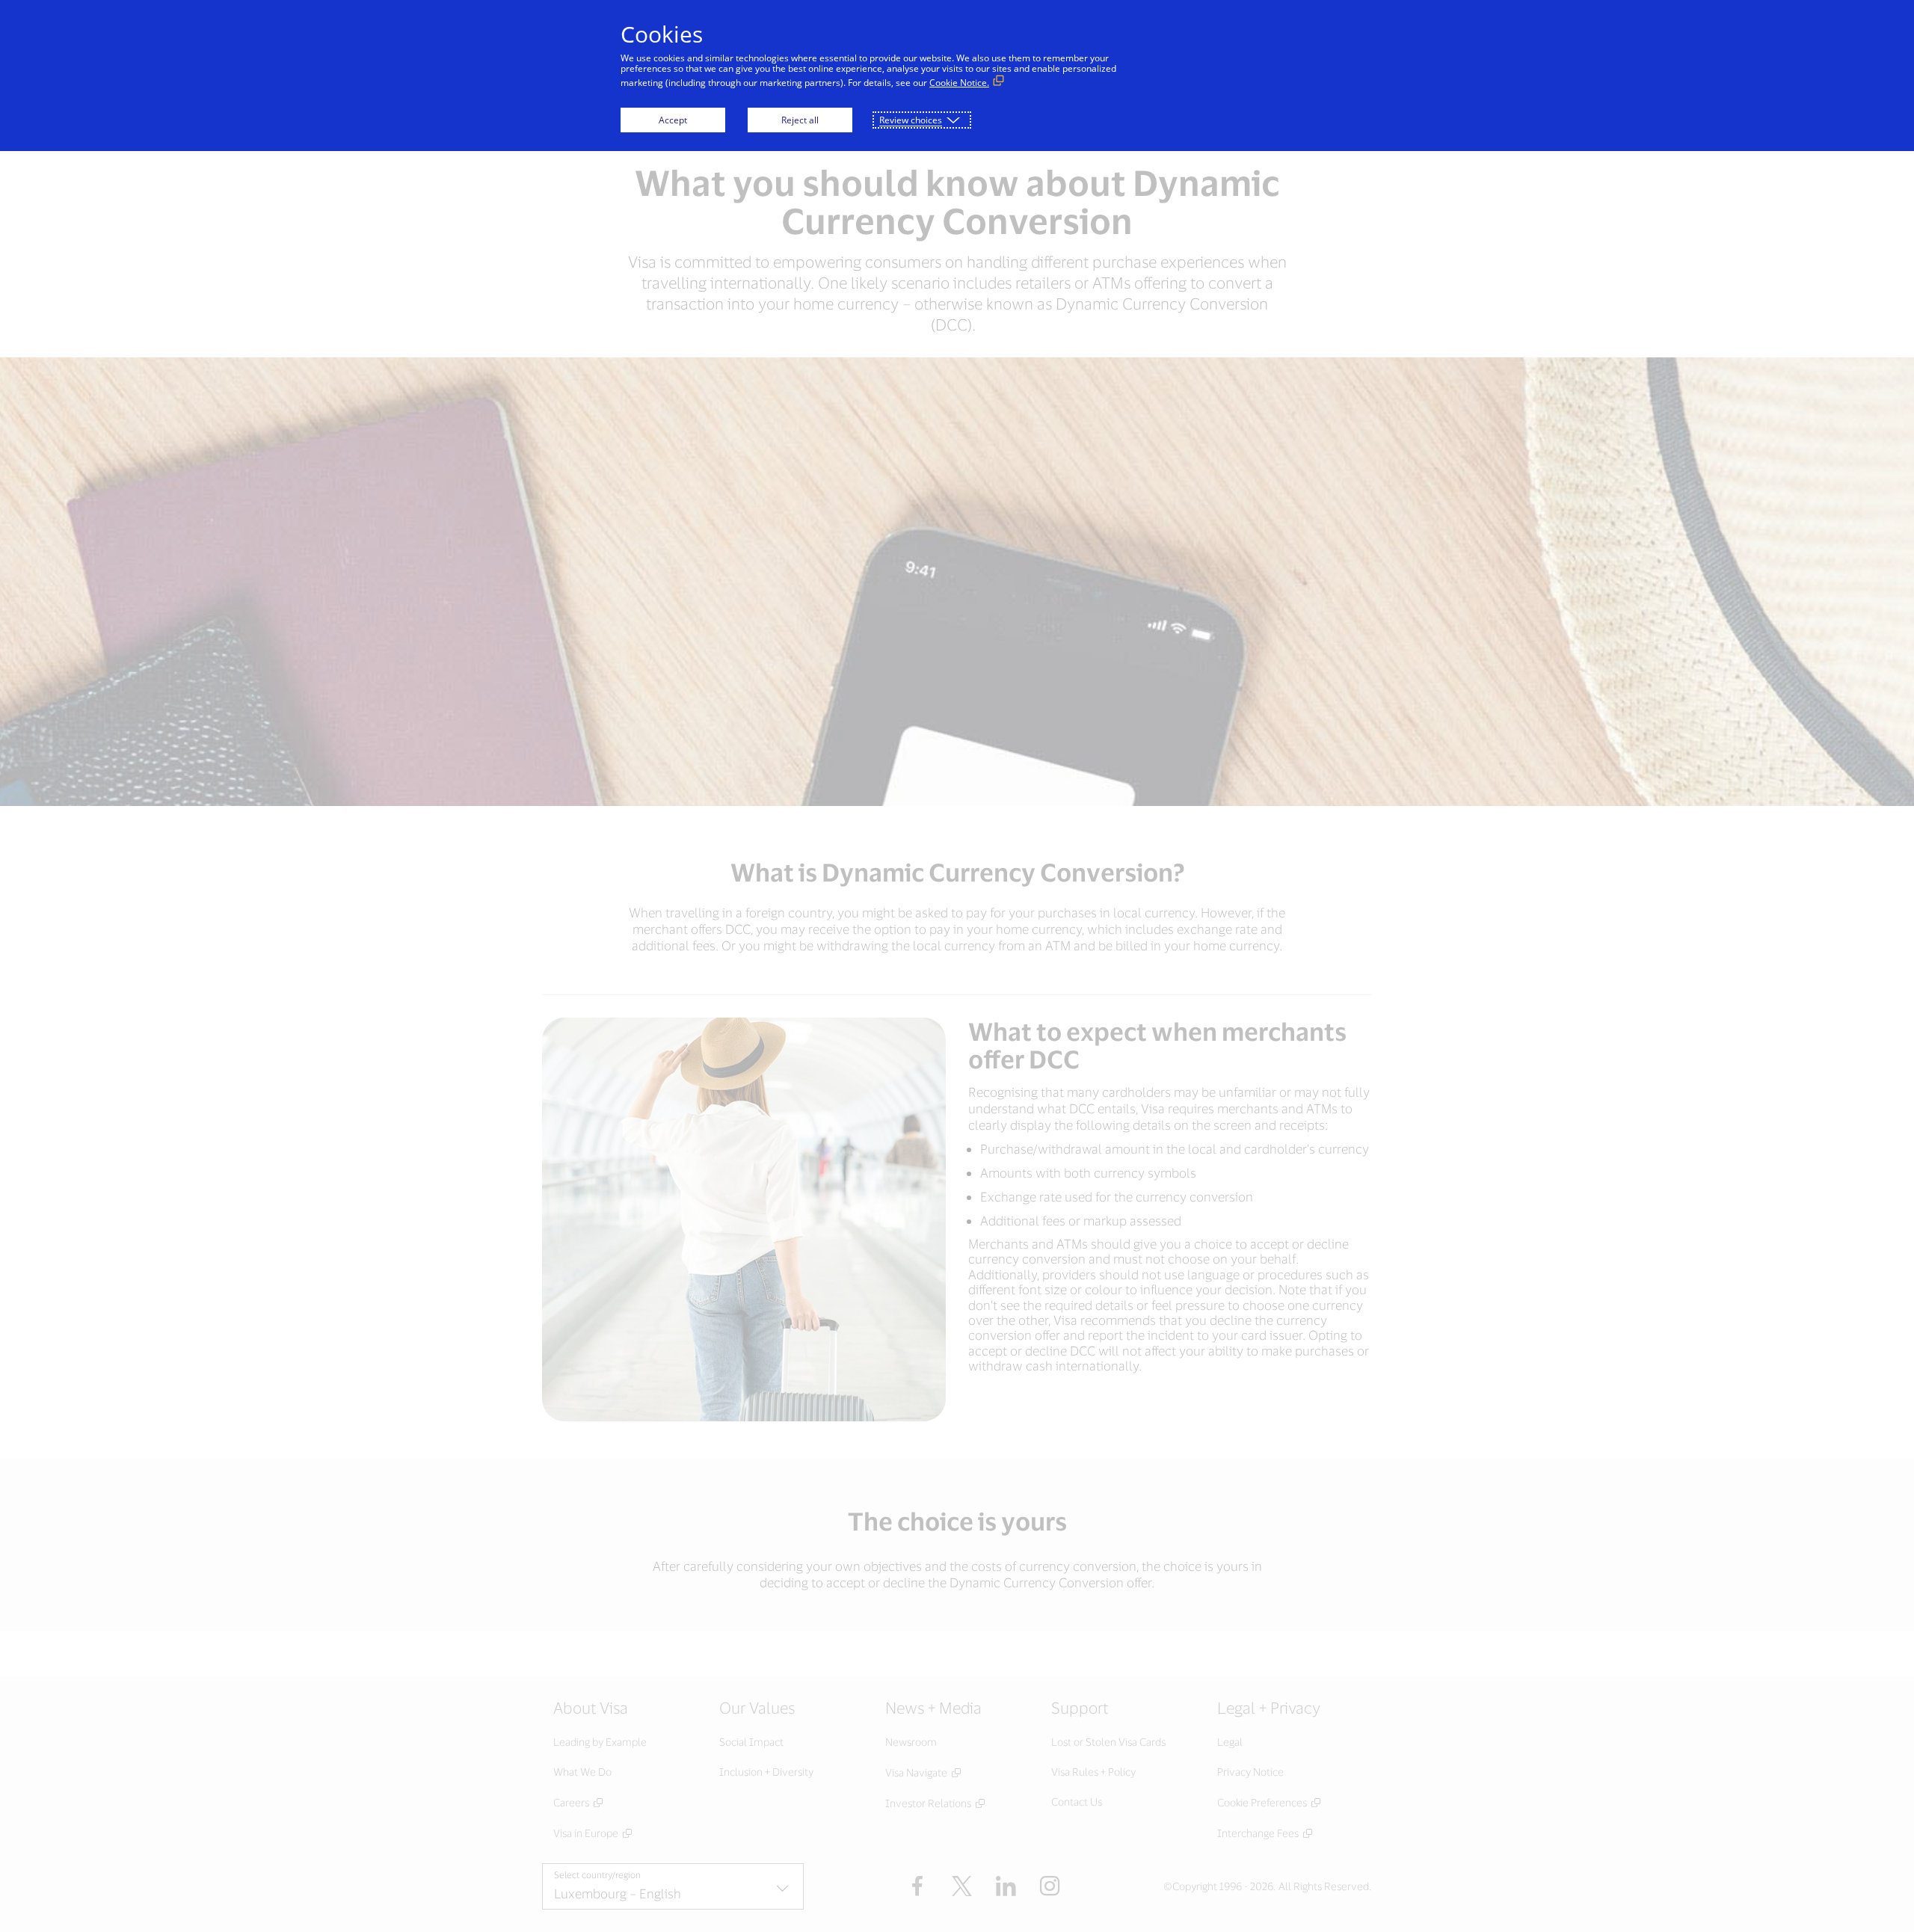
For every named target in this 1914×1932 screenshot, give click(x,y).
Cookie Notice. (959, 83)
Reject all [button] (800, 120)
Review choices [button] (911, 120)
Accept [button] (673, 120)
